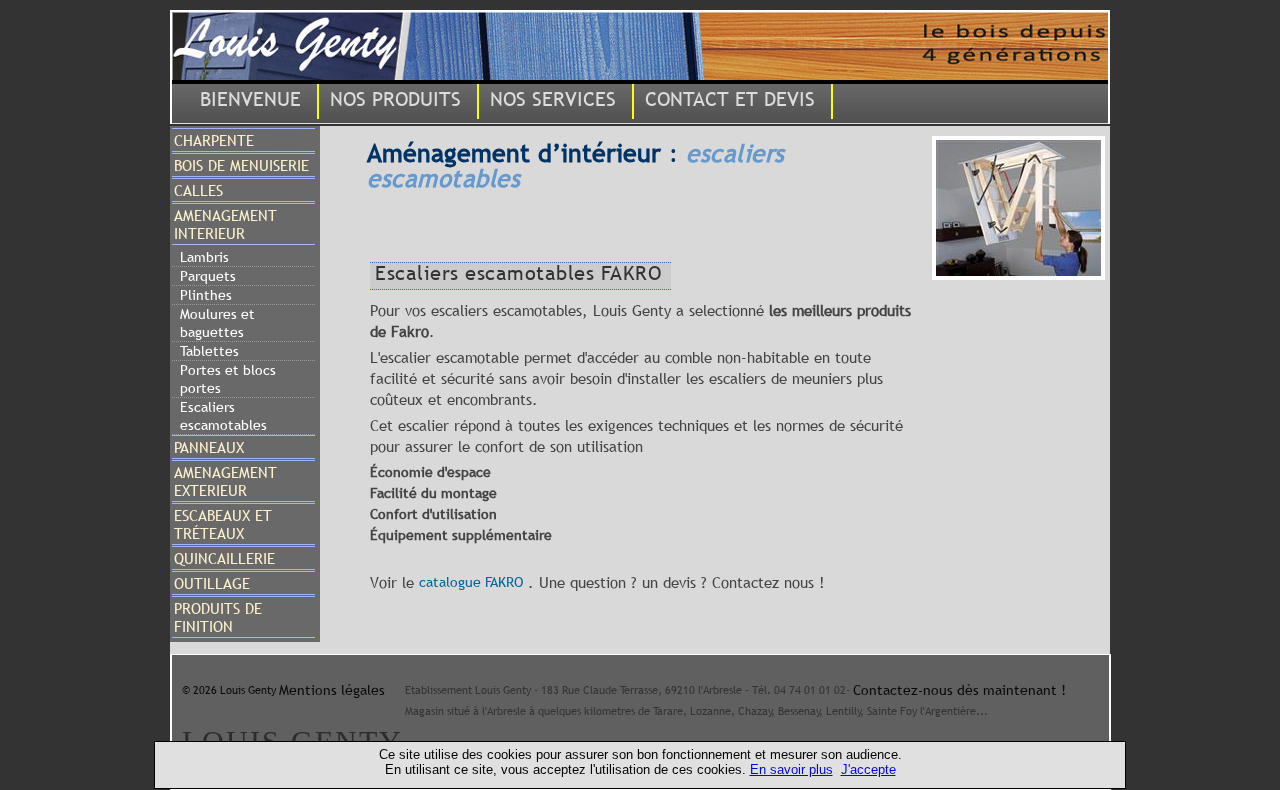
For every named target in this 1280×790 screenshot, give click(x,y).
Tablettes (209, 351)
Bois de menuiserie (241, 165)
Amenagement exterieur (225, 481)
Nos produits (395, 99)
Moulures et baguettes (217, 323)
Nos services (553, 99)
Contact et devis (730, 99)
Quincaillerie (224, 558)
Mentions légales (332, 690)
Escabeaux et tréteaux (223, 524)
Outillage (212, 583)
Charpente (214, 140)
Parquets (208, 276)
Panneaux (209, 447)
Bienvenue (250, 99)
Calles (198, 190)
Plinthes (206, 295)
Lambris (204, 257)
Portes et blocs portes (228, 379)
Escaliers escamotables (223, 416)
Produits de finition (218, 617)
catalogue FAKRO (471, 582)
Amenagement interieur (225, 224)
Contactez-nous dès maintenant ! (959, 690)
